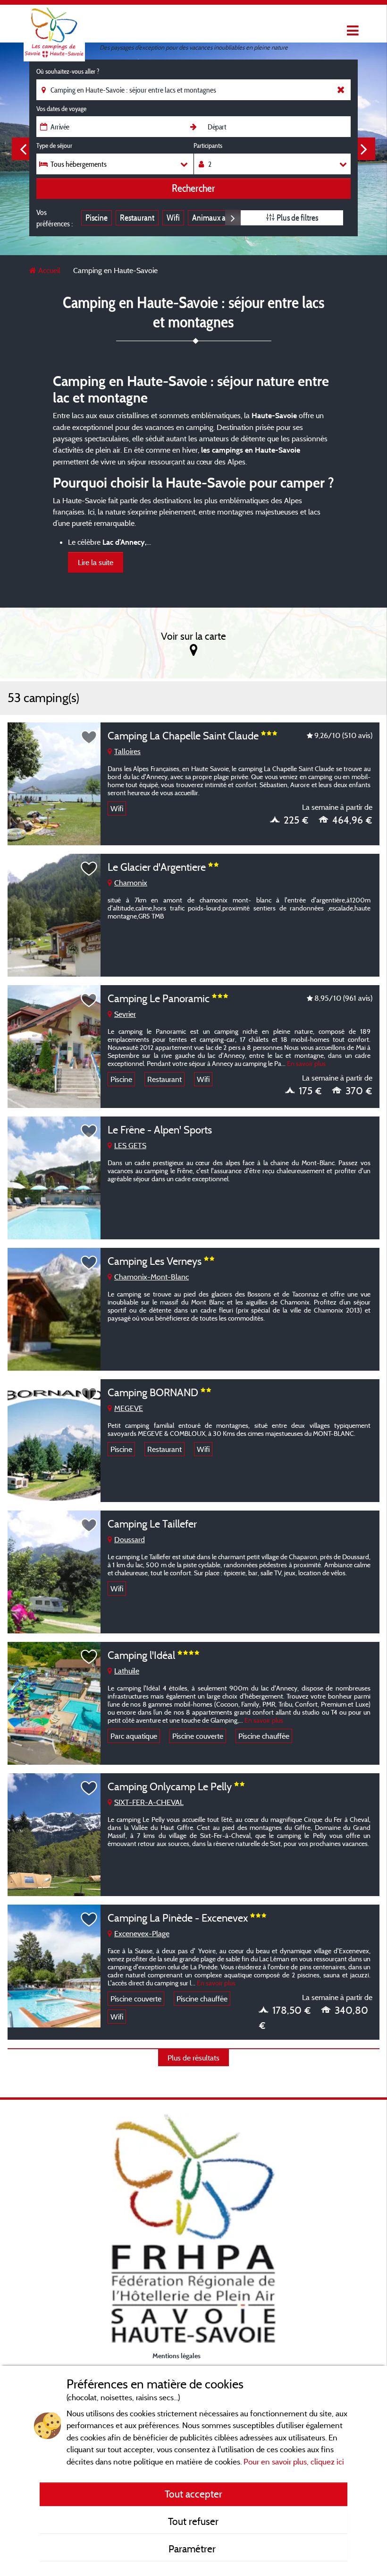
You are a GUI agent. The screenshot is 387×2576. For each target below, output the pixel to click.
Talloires (127, 751)
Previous (23, 149)
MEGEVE (129, 1408)
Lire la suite (96, 562)
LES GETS (130, 1145)
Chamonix (131, 883)
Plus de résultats (193, 2058)
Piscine (97, 218)
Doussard (130, 1539)
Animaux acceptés (221, 218)
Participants (208, 146)
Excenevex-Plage (142, 1933)
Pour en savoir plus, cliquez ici (294, 2461)
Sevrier (125, 1014)
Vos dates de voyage (61, 109)
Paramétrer (193, 2549)
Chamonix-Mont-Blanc (151, 1277)
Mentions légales (177, 2356)
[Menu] (352, 31)
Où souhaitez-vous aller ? (68, 71)
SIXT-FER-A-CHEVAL (149, 1802)
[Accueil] (54, 26)
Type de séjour (54, 146)
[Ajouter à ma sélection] (89, 738)
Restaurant (137, 218)
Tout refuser (193, 2521)
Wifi (173, 218)
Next (364, 149)
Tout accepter (193, 2494)
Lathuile (127, 1671)
